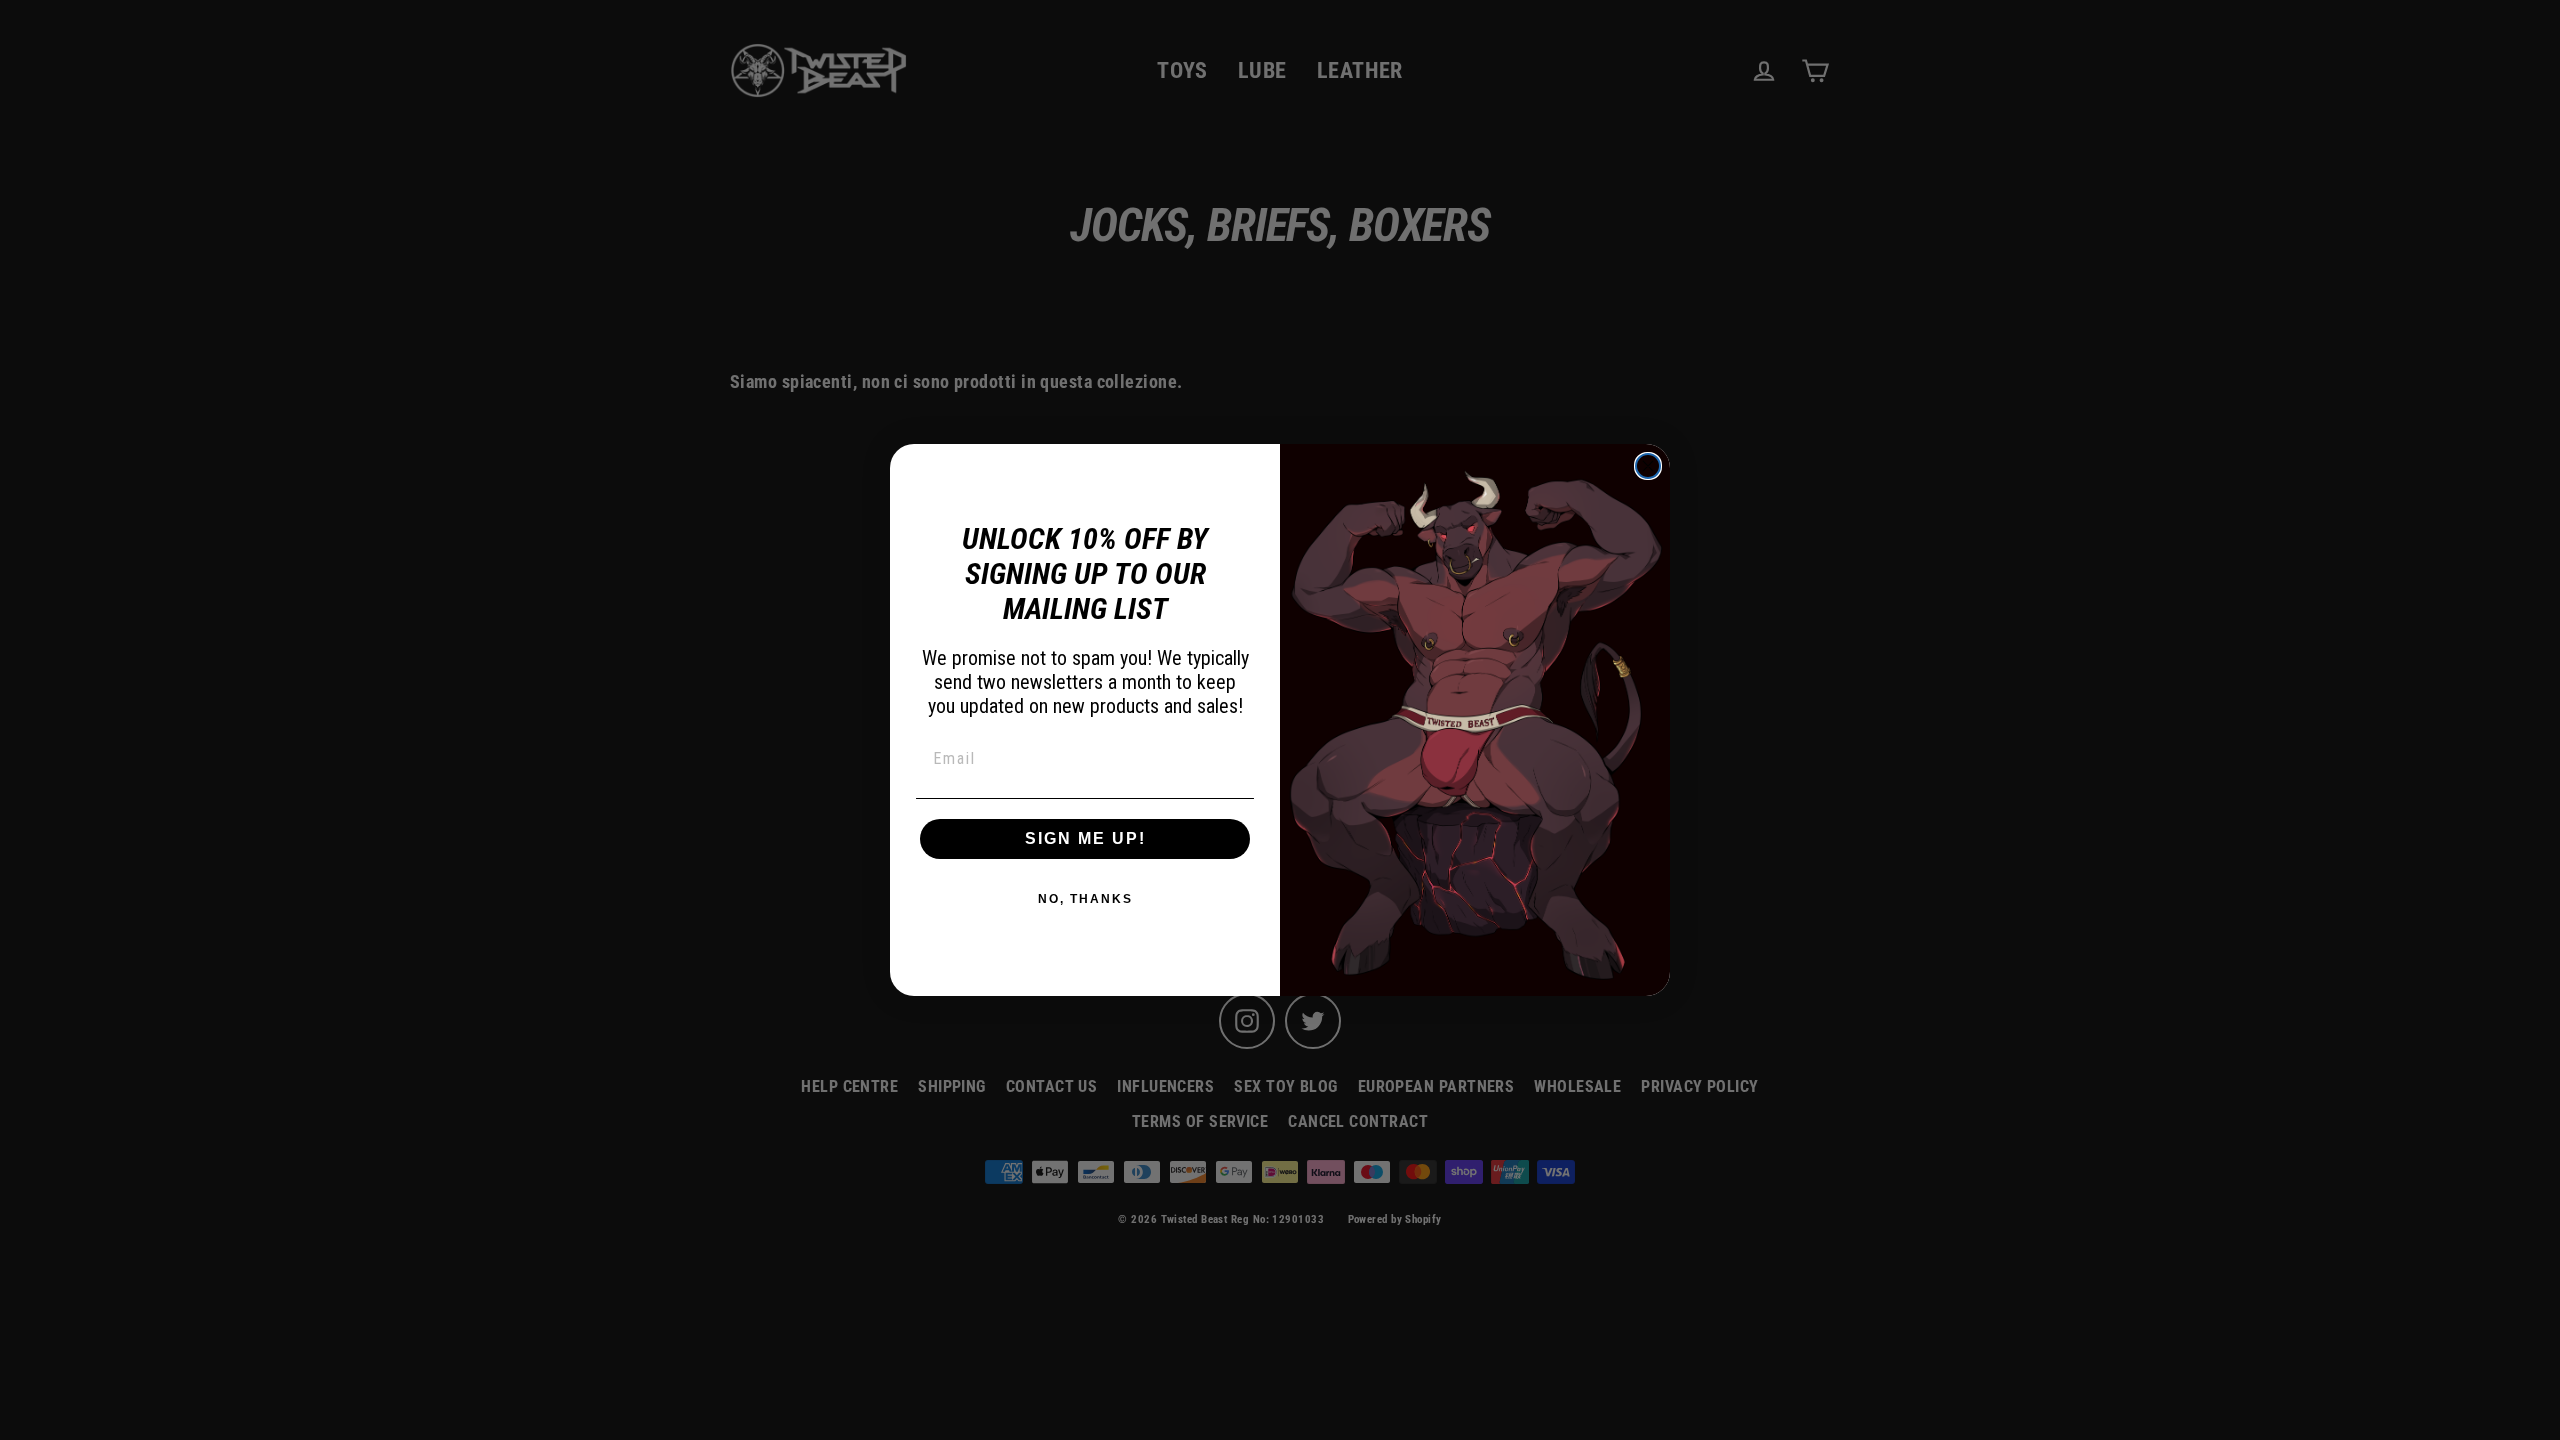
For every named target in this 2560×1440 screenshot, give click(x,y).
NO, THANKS (1085, 899)
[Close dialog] (1648, 466)
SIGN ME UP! (1085, 838)
